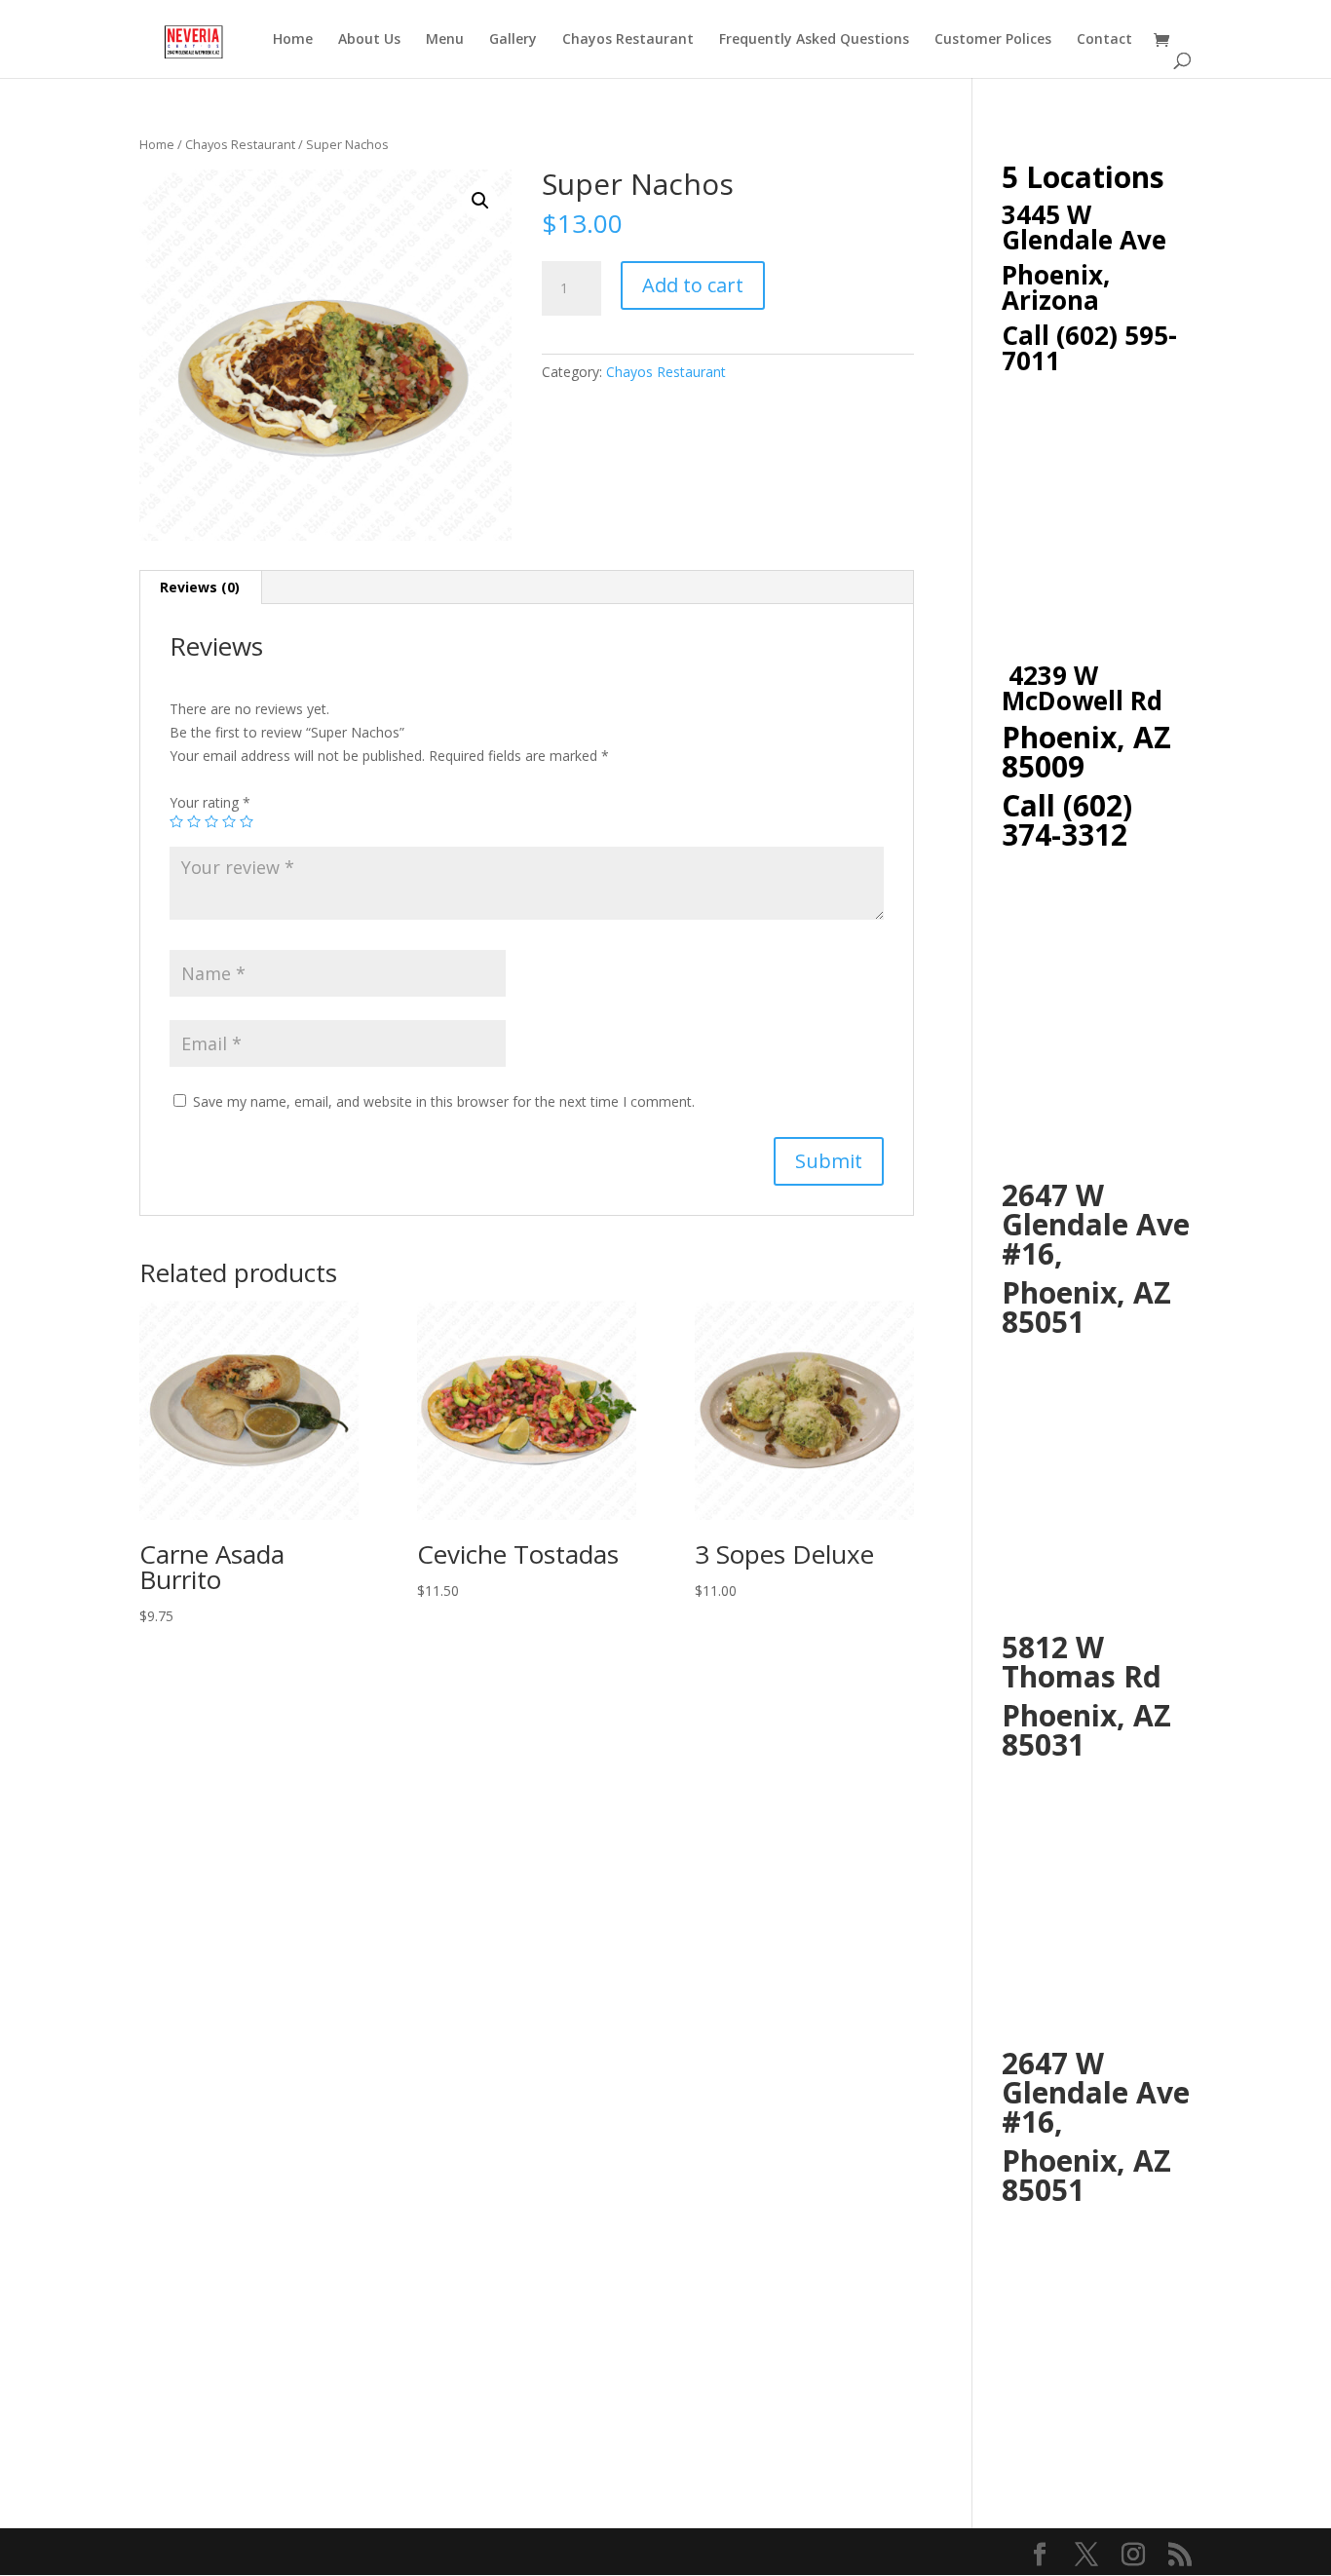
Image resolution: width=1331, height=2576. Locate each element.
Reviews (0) (200, 587)
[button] (480, 201)
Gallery (513, 40)
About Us (369, 40)
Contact (1104, 40)
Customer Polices (993, 40)
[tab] (200, 587)
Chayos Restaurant (628, 40)
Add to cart (693, 285)
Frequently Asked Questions (814, 40)
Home (293, 40)
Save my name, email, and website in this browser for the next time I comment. (444, 1101)
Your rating (210, 802)
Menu (445, 40)
